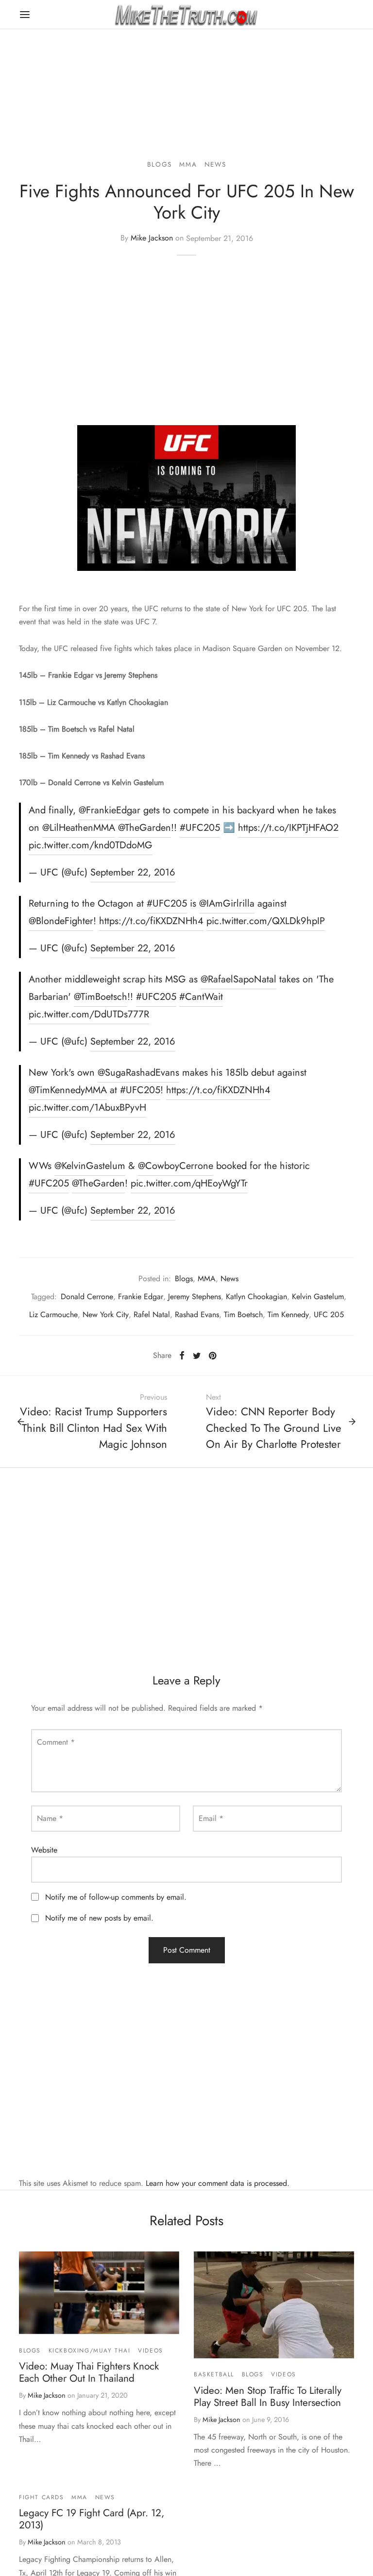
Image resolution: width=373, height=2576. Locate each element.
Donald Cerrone (87, 1297)
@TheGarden (144, 828)
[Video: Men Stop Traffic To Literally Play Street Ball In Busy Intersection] (274, 2305)
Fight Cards (42, 2497)
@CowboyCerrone (176, 1166)
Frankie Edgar (141, 1297)
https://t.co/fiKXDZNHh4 (151, 921)
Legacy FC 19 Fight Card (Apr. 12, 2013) (92, 2519)
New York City (106, 1314)
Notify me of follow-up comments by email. (116, 1897)
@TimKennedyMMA (68, 1090)
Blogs (160, 164)
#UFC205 (200, 828)
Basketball (214, 2374)
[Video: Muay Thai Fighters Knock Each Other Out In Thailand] (99, 2293)
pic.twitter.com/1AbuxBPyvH (87, 1108)
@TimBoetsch (101, 997)
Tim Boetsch (243, 1314)
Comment (56, 1742)
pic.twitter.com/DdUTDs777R (89, 1014)
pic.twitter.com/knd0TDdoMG (91, 845)
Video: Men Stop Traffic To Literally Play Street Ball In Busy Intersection (268, 2396)
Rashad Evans (197, 1314)
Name (50, 1818)
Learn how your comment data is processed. (218, 2183)
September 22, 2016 (133, 872)
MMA (188, 164)
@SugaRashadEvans (138, 1073)
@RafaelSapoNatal (238, 979)
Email (211, 1818)
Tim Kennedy (288, 1314)
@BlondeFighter (61, 921)
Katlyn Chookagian (256, 1297)
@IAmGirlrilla (227, 903)
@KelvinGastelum (90, 1166)
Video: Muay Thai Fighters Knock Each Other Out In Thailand (89, 2372)
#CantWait (201, 997)
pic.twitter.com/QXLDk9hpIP (266, 921)
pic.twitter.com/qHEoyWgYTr (189, 1183)
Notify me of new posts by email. (99, 1918)
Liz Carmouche (53, 1314)
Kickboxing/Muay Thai (90, 2351)
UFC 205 (329, 1314)
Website (44, 1850)
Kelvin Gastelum (318, 1297)
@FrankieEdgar (110, 810)
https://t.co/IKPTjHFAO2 (288, 828)
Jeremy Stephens (195, 1297)
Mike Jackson (152, 238)
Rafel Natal (152, 1314)
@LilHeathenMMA (79, 828)
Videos (151, 2351)
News (215, 164)
